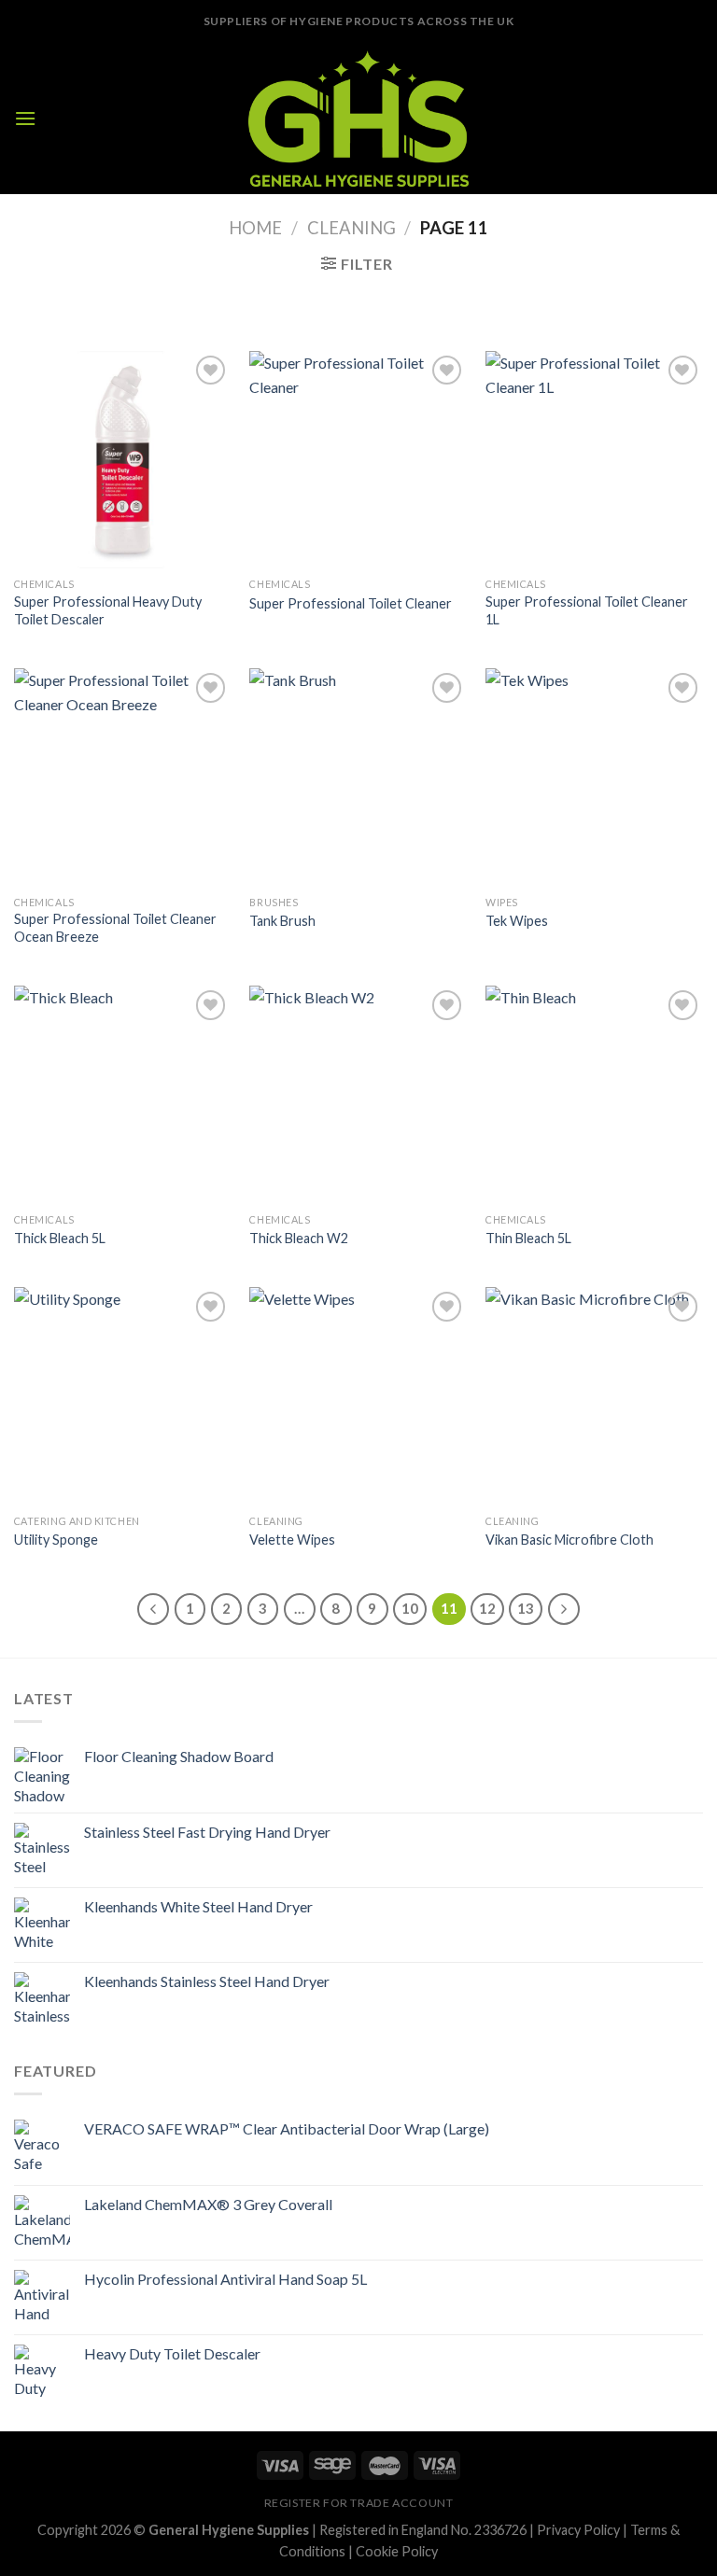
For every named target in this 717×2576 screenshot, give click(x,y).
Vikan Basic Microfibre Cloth (569, 1540)
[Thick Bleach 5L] (123, 1094)
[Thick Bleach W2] (358, 1094)
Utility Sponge (56, 1540)
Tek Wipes (517, 921)
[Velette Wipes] (358, 1396)
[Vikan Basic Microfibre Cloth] (594, 1396)
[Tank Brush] (358, 777)
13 (526, 1608)
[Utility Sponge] (123, 1396)
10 (410, 1608)
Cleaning (351, 228)
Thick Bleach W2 (299, 1238)
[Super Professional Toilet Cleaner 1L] (594, 460)
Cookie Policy (397, 2551)
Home (255, 228)
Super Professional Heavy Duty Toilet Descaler (108, 610)
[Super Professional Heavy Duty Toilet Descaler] (123, 460)
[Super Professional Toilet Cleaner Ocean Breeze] (123, 777)
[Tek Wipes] (594, 777)
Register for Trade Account (359, 2503)
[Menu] (25, 118)
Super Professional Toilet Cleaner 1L (587, 610)
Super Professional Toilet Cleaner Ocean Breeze (115, 928)
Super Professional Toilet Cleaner (351, 603)
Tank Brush (282, 921)
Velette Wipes (292, 1540)
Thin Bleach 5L (528, 1238)
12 (487, 1608)
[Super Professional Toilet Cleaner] (358, 460)
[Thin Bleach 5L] (594, 1094)
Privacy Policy (578, 2530)
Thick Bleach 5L (60, 1238)
